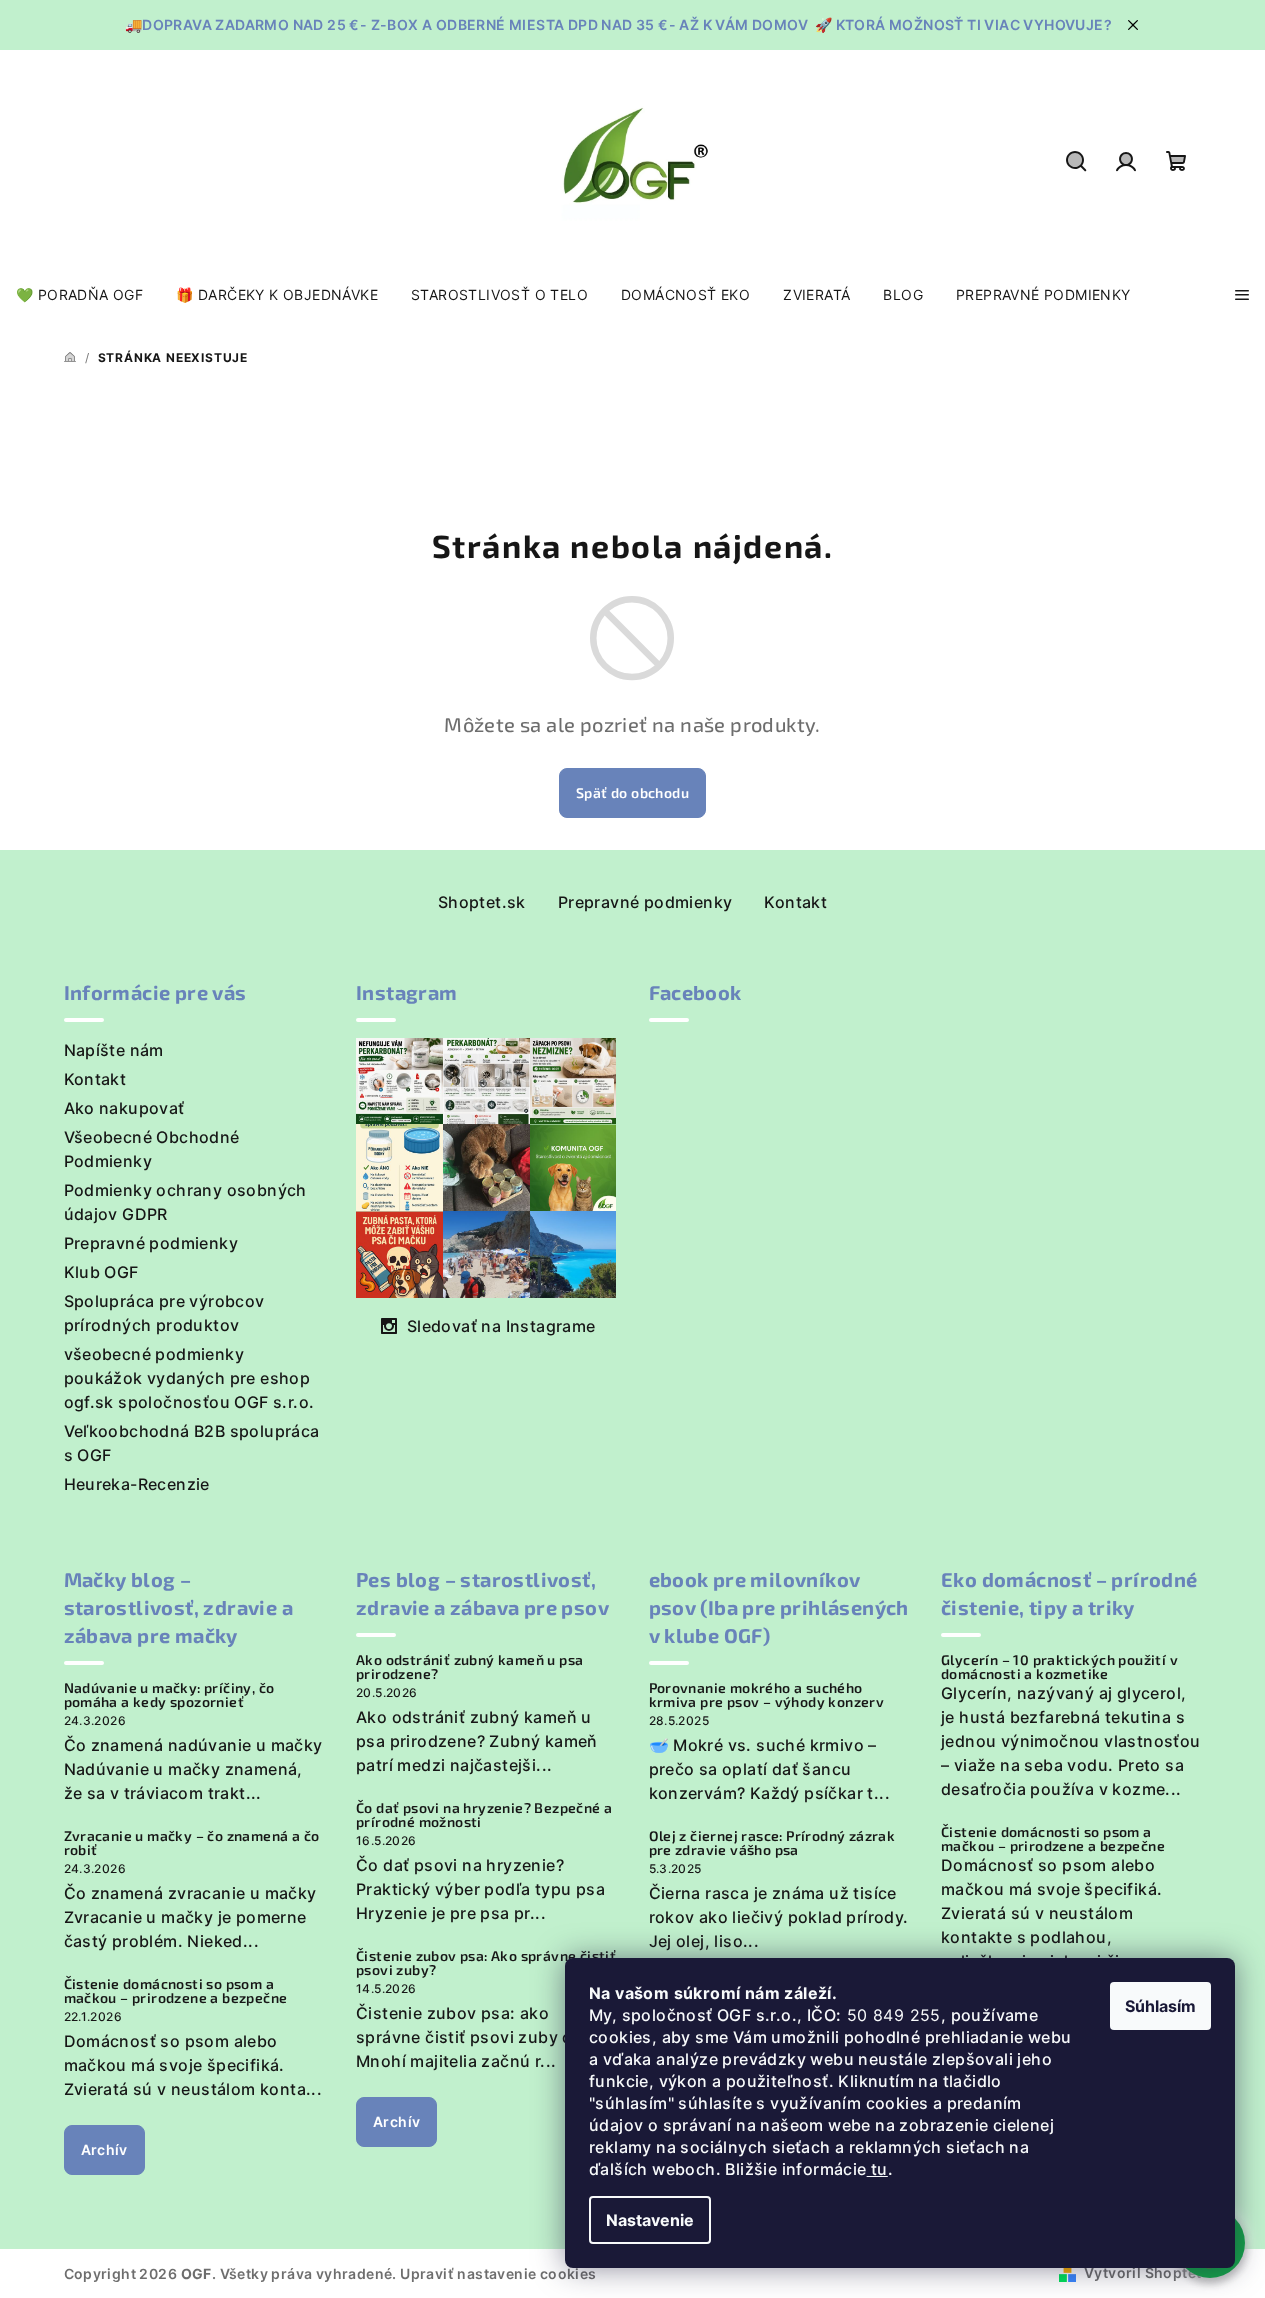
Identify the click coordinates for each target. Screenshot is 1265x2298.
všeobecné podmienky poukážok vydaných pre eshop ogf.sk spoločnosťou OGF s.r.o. (189, 1378)
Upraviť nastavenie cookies (498, 2273)
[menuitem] (79, 295)
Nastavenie (650, 2220)
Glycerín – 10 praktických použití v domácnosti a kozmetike (1059, 1667)
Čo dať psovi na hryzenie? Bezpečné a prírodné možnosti (484, 1815)
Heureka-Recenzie (137, 1484)
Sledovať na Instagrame (501, 1326)
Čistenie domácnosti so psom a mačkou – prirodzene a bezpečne (176, 1991)
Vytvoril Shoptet (1142, 2272)
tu (877, 2169)
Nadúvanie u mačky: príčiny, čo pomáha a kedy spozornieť (169, 1695)
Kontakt (795, 902)
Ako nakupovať (124, 1108)
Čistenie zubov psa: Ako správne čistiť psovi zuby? (486, 1963)
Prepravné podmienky (645, 902)
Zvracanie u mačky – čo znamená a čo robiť (192, 1843)
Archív (104, 2149)
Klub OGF (101, 1272)
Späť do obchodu (632, 792)
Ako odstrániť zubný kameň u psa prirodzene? (469, 1667)
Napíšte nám (114, 1050)
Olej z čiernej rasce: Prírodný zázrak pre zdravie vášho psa (772, 1843)
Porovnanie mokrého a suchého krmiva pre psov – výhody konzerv (767, 1695)
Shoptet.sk (482, 902)
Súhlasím (1160, 2006)
